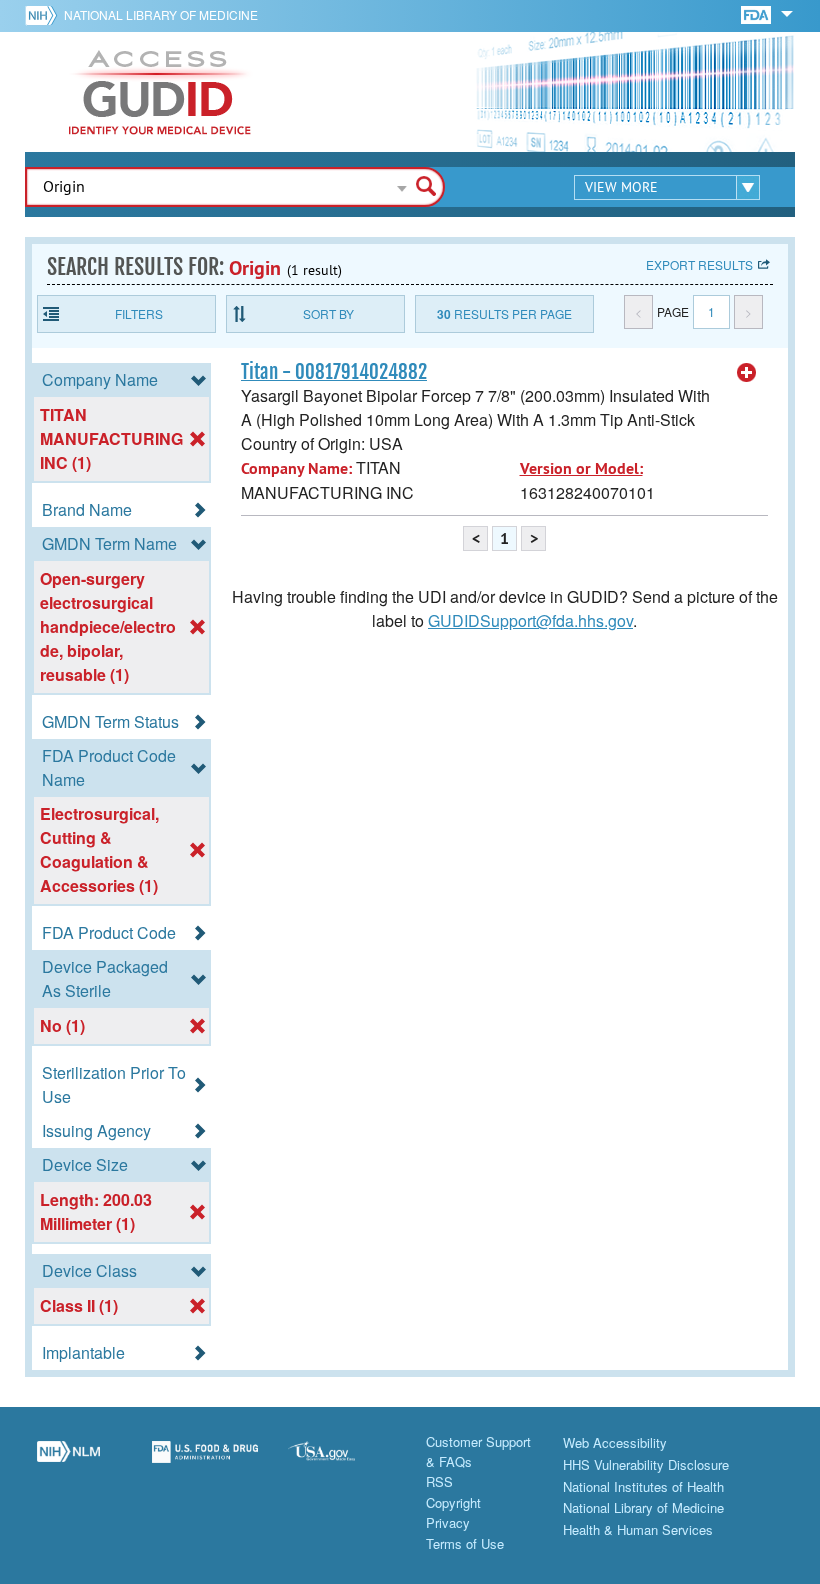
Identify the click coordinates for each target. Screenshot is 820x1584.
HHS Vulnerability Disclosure (646, 1464)
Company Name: (296, 468)
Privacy (448, 1522)
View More (621, 187)
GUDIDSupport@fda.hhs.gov (530, 620)
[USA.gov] (341, 1463)
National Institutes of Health (643, 1486)
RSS (439, 1481)
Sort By (328, 313)
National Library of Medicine (161, 14)
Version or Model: (581, 468)
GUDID (160, 92)
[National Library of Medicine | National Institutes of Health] (68, 1463)
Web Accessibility (615, 1442)
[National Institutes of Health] (44, 15)
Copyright (453, 1502)
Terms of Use (465, 1543)
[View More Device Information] (747, 373)
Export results (699, 264)
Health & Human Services (638, 1529)
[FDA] (757, 13)
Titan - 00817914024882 (334, 372)
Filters (139, 313)
